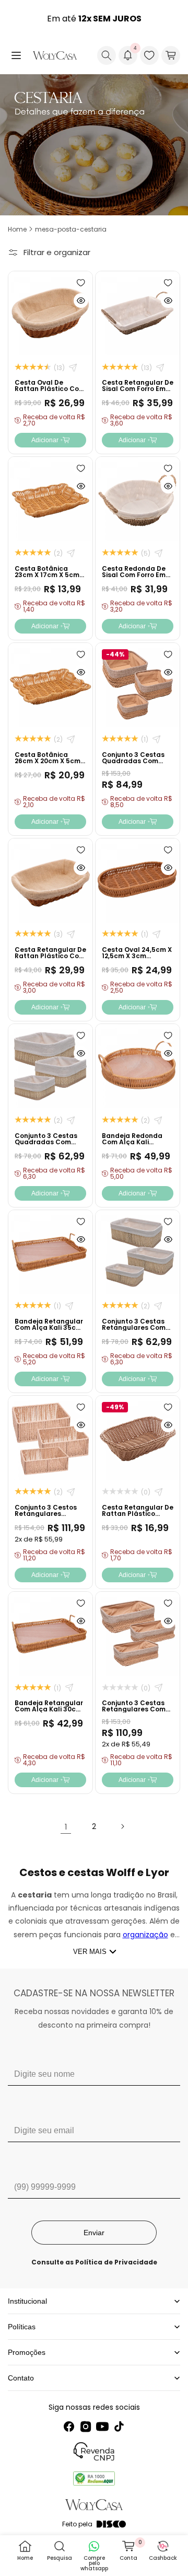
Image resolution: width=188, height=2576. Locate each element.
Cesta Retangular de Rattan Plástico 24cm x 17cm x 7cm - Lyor (138, 1517)
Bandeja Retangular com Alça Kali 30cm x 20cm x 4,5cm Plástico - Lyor (49, 1712)
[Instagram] (86, 2426)
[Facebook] (69, 2426)
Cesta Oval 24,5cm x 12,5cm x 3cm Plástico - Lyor (137, 956)
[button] (16, 55)
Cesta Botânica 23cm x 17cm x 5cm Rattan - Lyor (47, 575)
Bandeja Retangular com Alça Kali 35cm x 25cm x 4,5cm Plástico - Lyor (49, 1331)
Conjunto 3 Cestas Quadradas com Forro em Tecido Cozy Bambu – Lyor (50, 1145)
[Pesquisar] (107, 55)
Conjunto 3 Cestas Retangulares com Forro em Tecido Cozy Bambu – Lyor (138, 1331)
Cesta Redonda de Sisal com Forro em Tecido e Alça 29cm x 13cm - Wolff (137, 578)
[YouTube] (102, 2426)
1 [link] (66, 1827)
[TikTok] (119, 2426)
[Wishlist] (149, 55)
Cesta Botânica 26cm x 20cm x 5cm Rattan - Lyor (48, 761)
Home (17, 229)
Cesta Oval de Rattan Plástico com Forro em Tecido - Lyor (50, 392)
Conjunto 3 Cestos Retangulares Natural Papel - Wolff (46, 1517)
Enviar (94, 2233)
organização (145, 1935)
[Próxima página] (122, 1826)
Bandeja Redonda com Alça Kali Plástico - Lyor (132, 1142)
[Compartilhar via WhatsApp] (73, 368)
